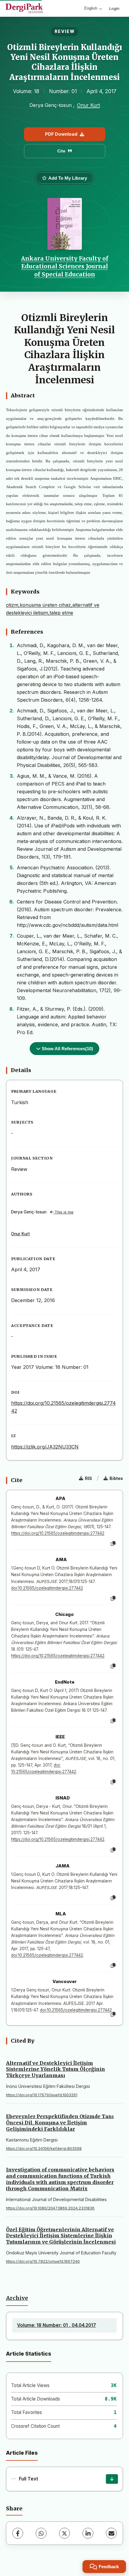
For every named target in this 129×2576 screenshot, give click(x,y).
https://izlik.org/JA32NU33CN (45, 1447)
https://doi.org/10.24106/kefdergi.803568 (44, 2149)
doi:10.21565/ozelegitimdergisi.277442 (47, 1588)
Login (114, 8)
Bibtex (116, 1478)
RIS (88, 1478)
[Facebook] (18, 2533)
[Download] (112, 2479)
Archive (17, 2298)
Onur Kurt (88, 105)
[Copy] (113, 1544)
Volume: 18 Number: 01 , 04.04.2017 (57, 2325)
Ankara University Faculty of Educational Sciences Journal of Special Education (65, 266)
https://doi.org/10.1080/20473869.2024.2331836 (50, 2208)
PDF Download (61, 134)
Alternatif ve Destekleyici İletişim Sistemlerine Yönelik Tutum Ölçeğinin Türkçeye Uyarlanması (55, 2069)
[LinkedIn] (88, 2533)
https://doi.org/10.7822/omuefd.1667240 (43, 2261)
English (91, 8)
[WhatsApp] (41, 2533)
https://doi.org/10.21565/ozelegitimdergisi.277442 (58, 1533)
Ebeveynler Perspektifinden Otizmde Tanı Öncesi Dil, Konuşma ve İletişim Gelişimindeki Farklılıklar (60, 2123)
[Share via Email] (111, 2533)
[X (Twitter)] (64, 2533)
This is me (63, 1212)
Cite (61, 151)
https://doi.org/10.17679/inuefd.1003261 (42, 2095)
